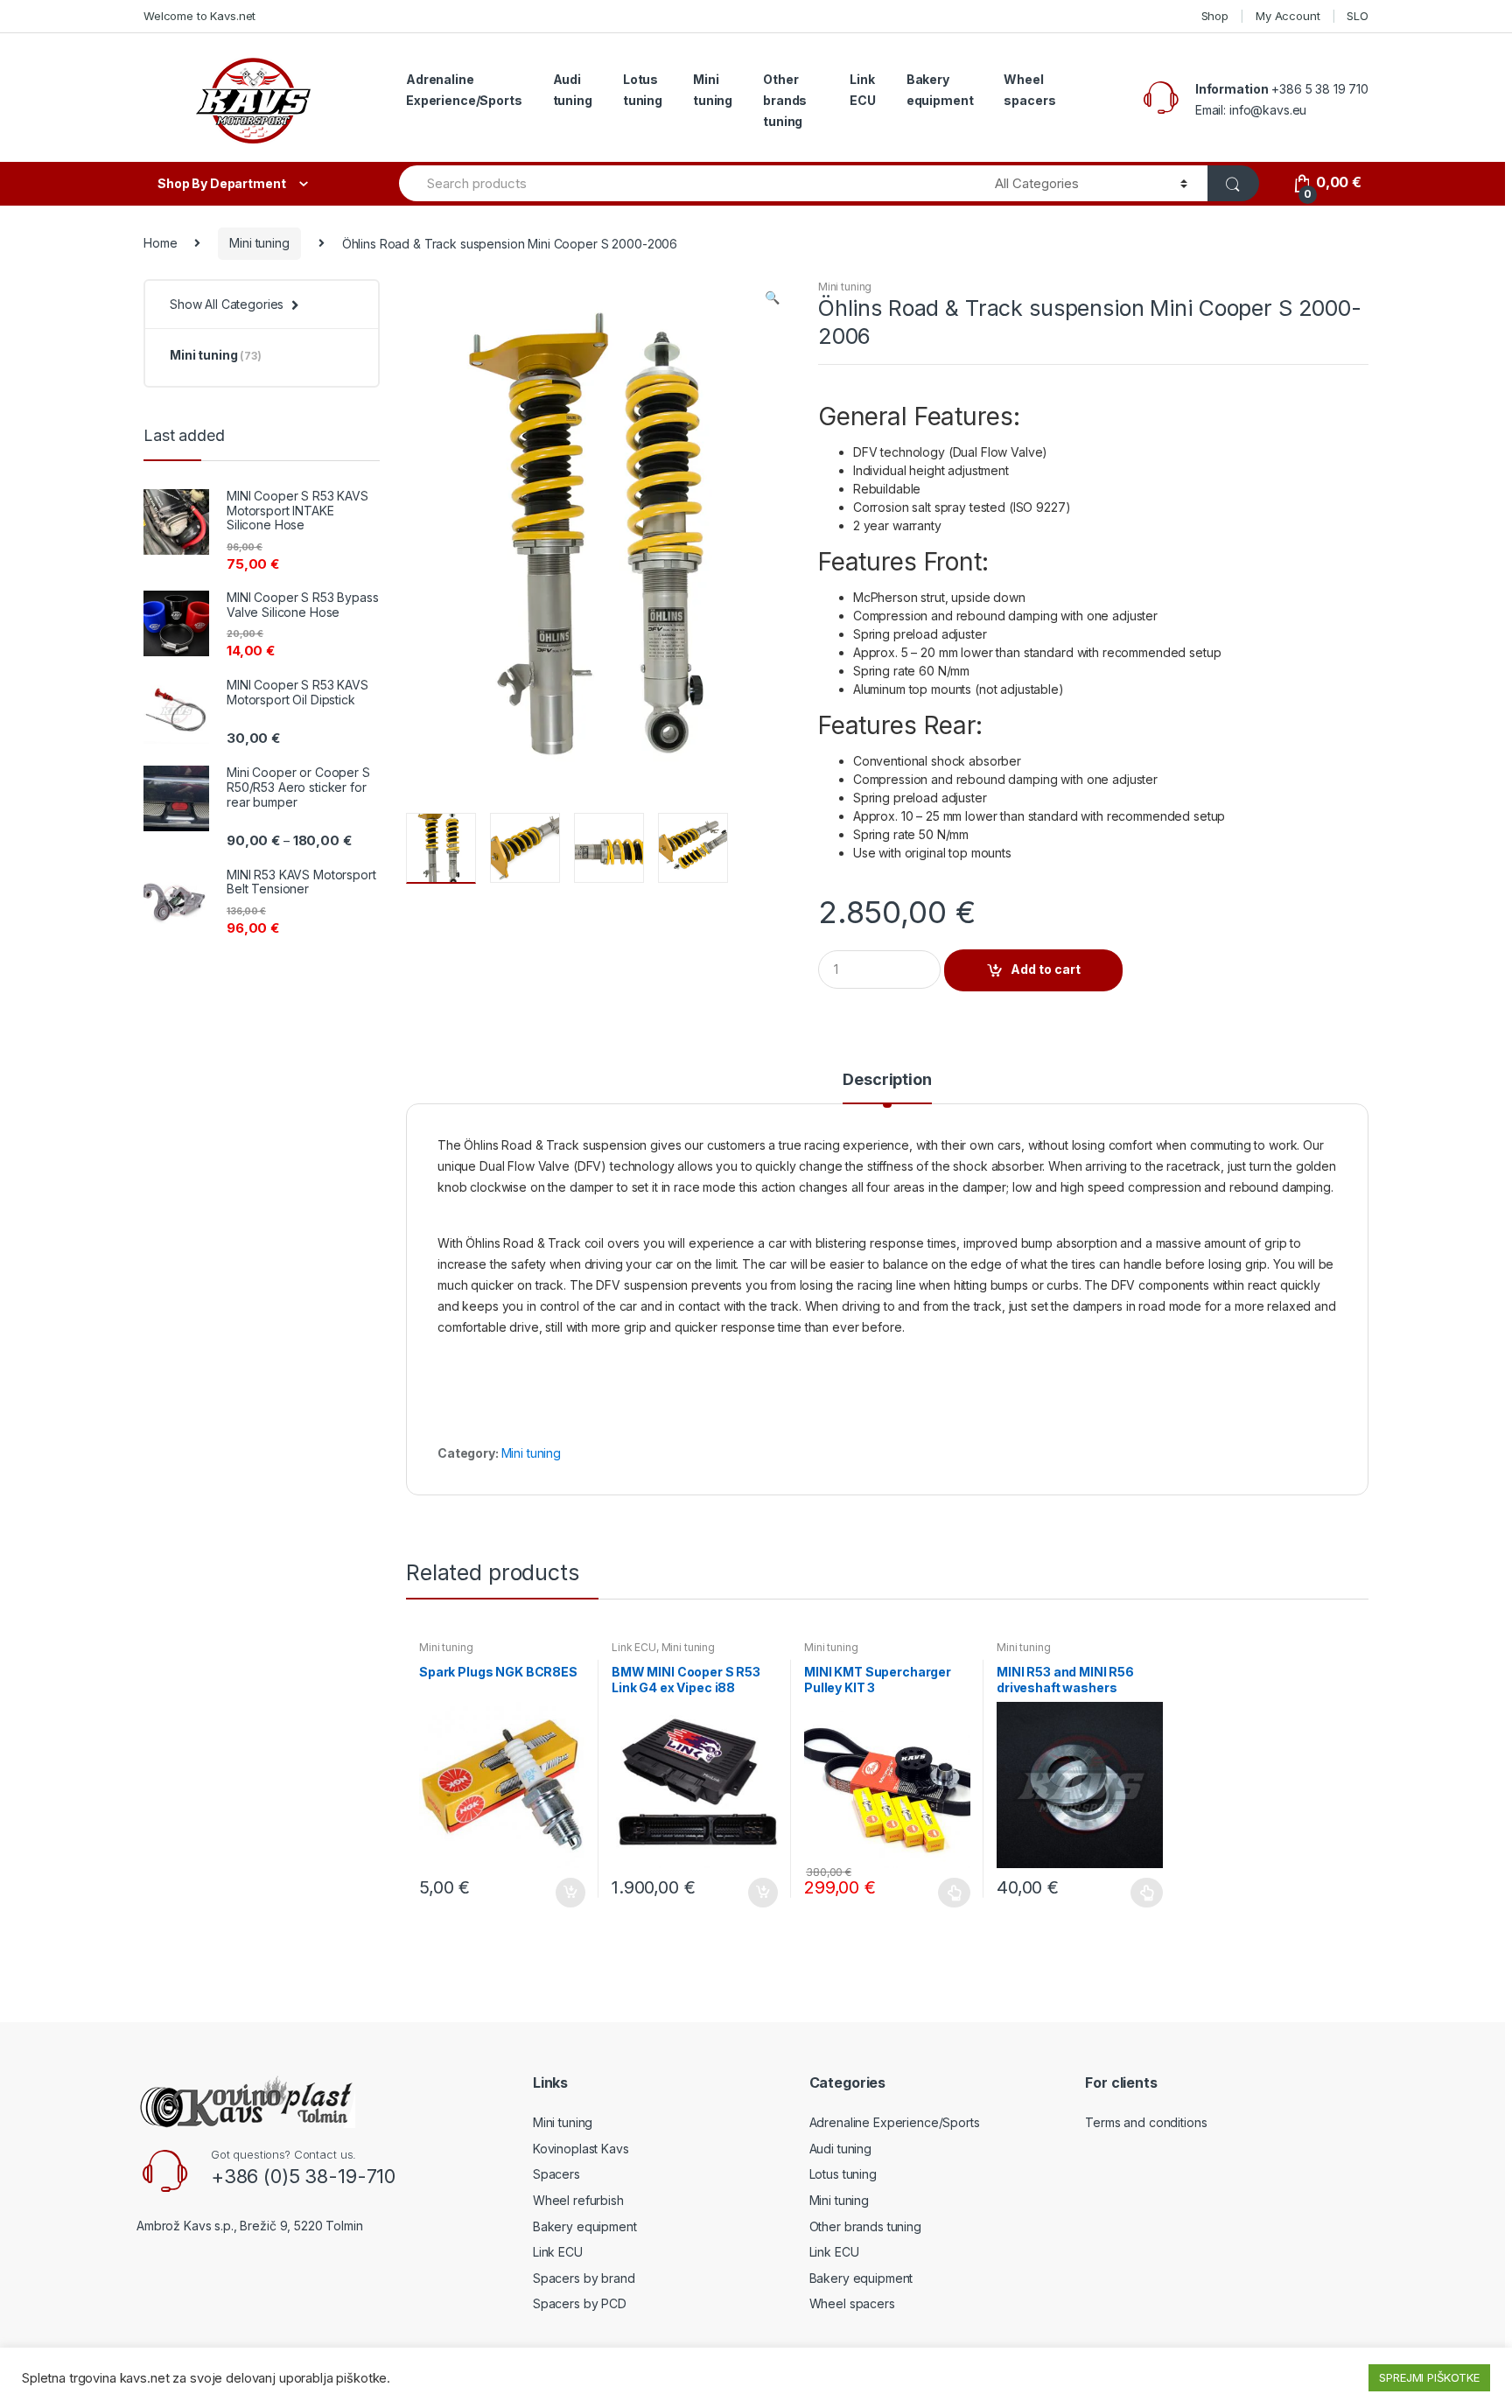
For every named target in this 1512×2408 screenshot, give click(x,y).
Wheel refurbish (578, 2200)
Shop (1215, 16)
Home (160, 243)
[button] (772, 299)
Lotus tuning (643, 90)
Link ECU (863, 90)
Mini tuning (713, 90)
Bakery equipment (940, 90)
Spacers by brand (584, 2278)
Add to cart (1046, 969)
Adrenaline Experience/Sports (464, 90)
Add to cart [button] (570, 1893)
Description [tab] (887, 1080)
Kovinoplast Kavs (581, 2149)
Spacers (556, 2174)
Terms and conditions (1146, 2122)
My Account (1288, 16)
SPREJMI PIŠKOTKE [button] (1429, 2377)
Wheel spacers (1029, 90)
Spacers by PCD (580, 2303)
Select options (955, 1893)
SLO (1358, 16)
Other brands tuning (785, 100)
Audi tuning (573, 90)
